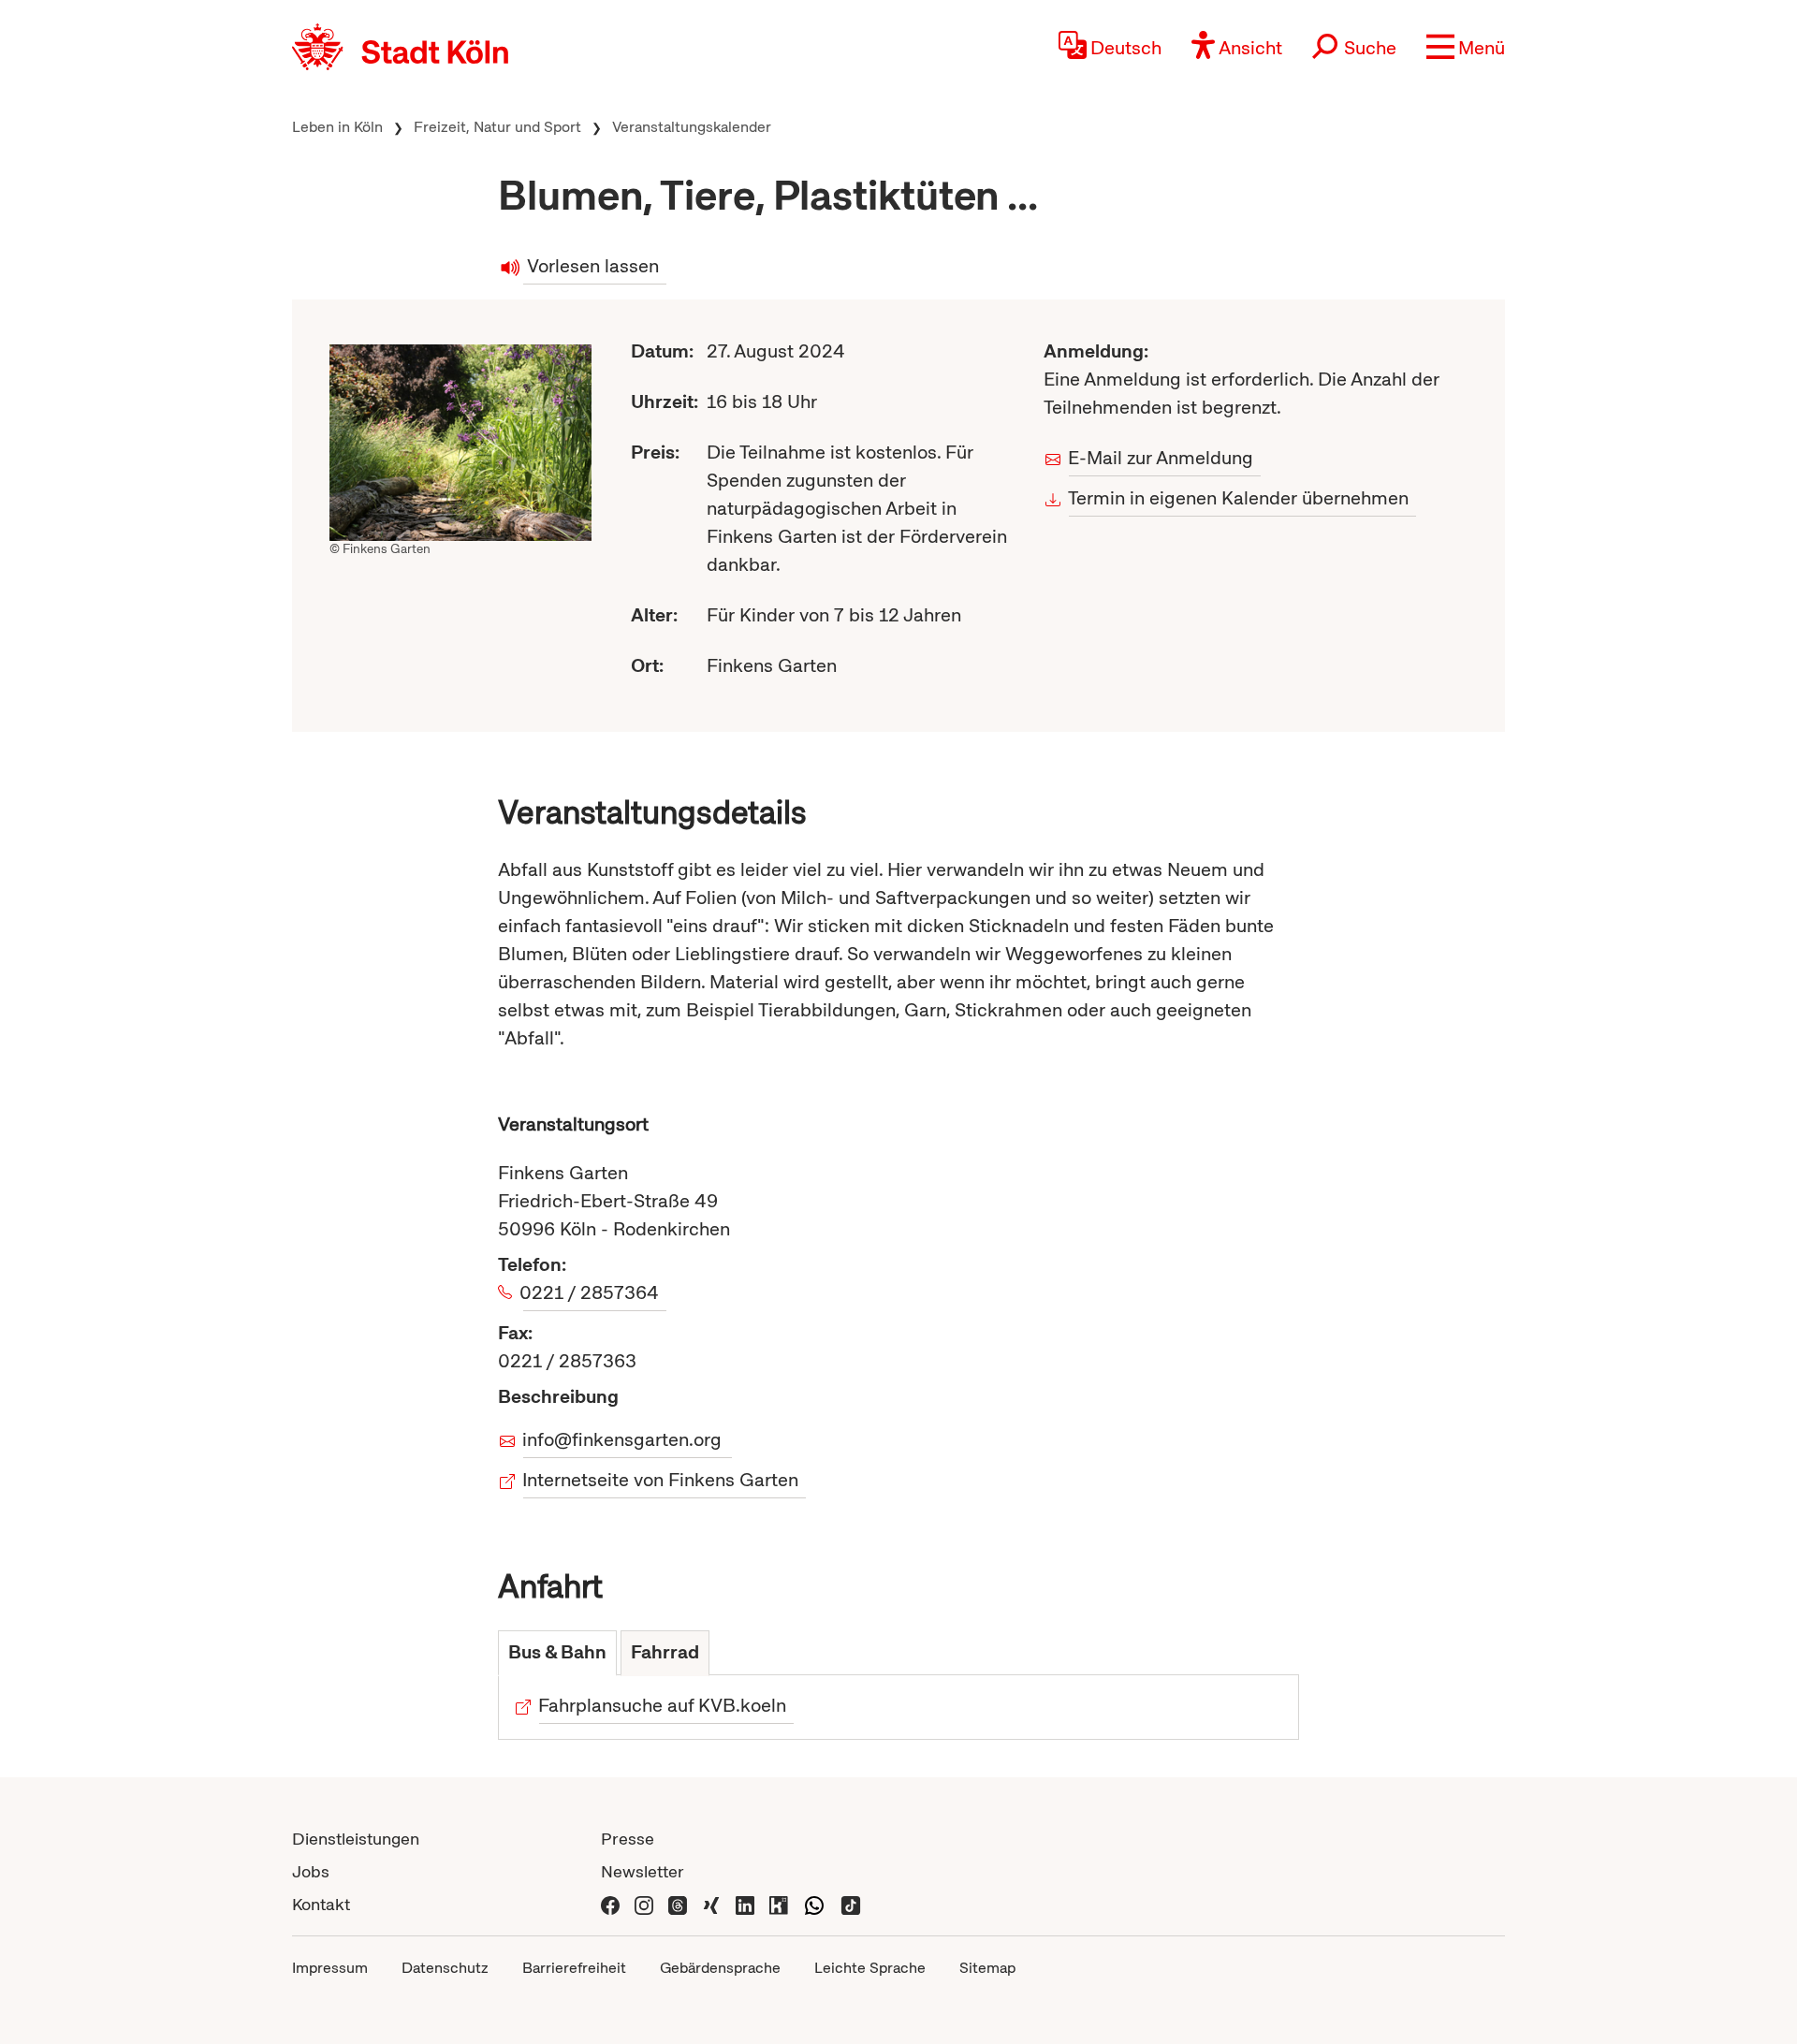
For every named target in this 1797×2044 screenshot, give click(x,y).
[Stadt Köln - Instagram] (644, 1904)
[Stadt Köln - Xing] (711, 1904)
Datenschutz (445, 1968)
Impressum (330, 1968)
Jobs (311, 1871)
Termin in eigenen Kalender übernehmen (1239, 498)
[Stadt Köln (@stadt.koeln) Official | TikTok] (851, 1904)
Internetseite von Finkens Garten (661, 1480)
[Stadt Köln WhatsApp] (814, 1904)
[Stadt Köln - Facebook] (610, 1904)
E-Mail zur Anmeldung (1161, 458)
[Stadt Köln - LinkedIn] (745, 1904)
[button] (1466, 47)
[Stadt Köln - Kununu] (779, 1904)
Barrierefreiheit (574, 1968)
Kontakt (321, 1904)
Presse (628, 1839)
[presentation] (557, 1653)
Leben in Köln (337, 127)
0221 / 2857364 (591, 1292)
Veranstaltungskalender (692, 127)
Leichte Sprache (870, 1968)
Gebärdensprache (720, 1968)
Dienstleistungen (356, 1839)
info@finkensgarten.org (622, 1439)
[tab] (557, 1653)
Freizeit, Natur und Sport (497, 127)
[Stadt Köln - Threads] (678, 1904)
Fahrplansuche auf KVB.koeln (663, 1705)
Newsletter (643, 1871)
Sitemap (987, 1968)
